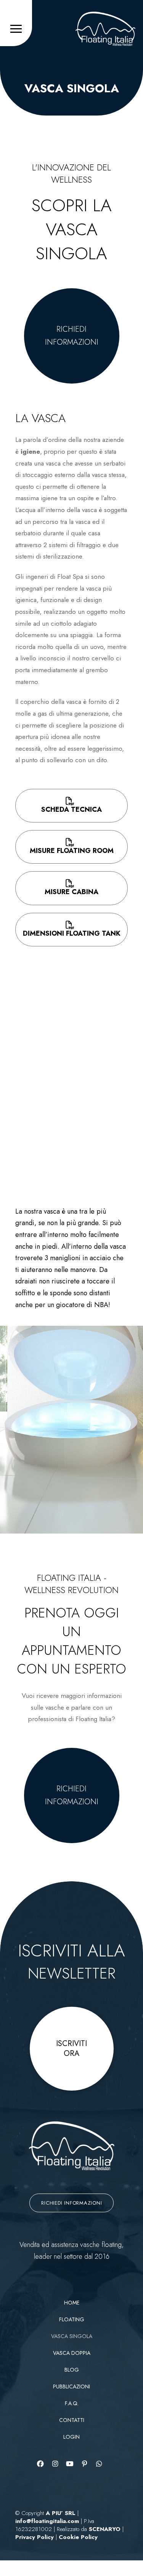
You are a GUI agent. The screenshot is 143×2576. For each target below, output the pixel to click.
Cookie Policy (78, 2537)
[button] (16, 29)
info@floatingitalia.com (48, 2521)
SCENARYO (106, 2529)
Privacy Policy (35, 2537)
